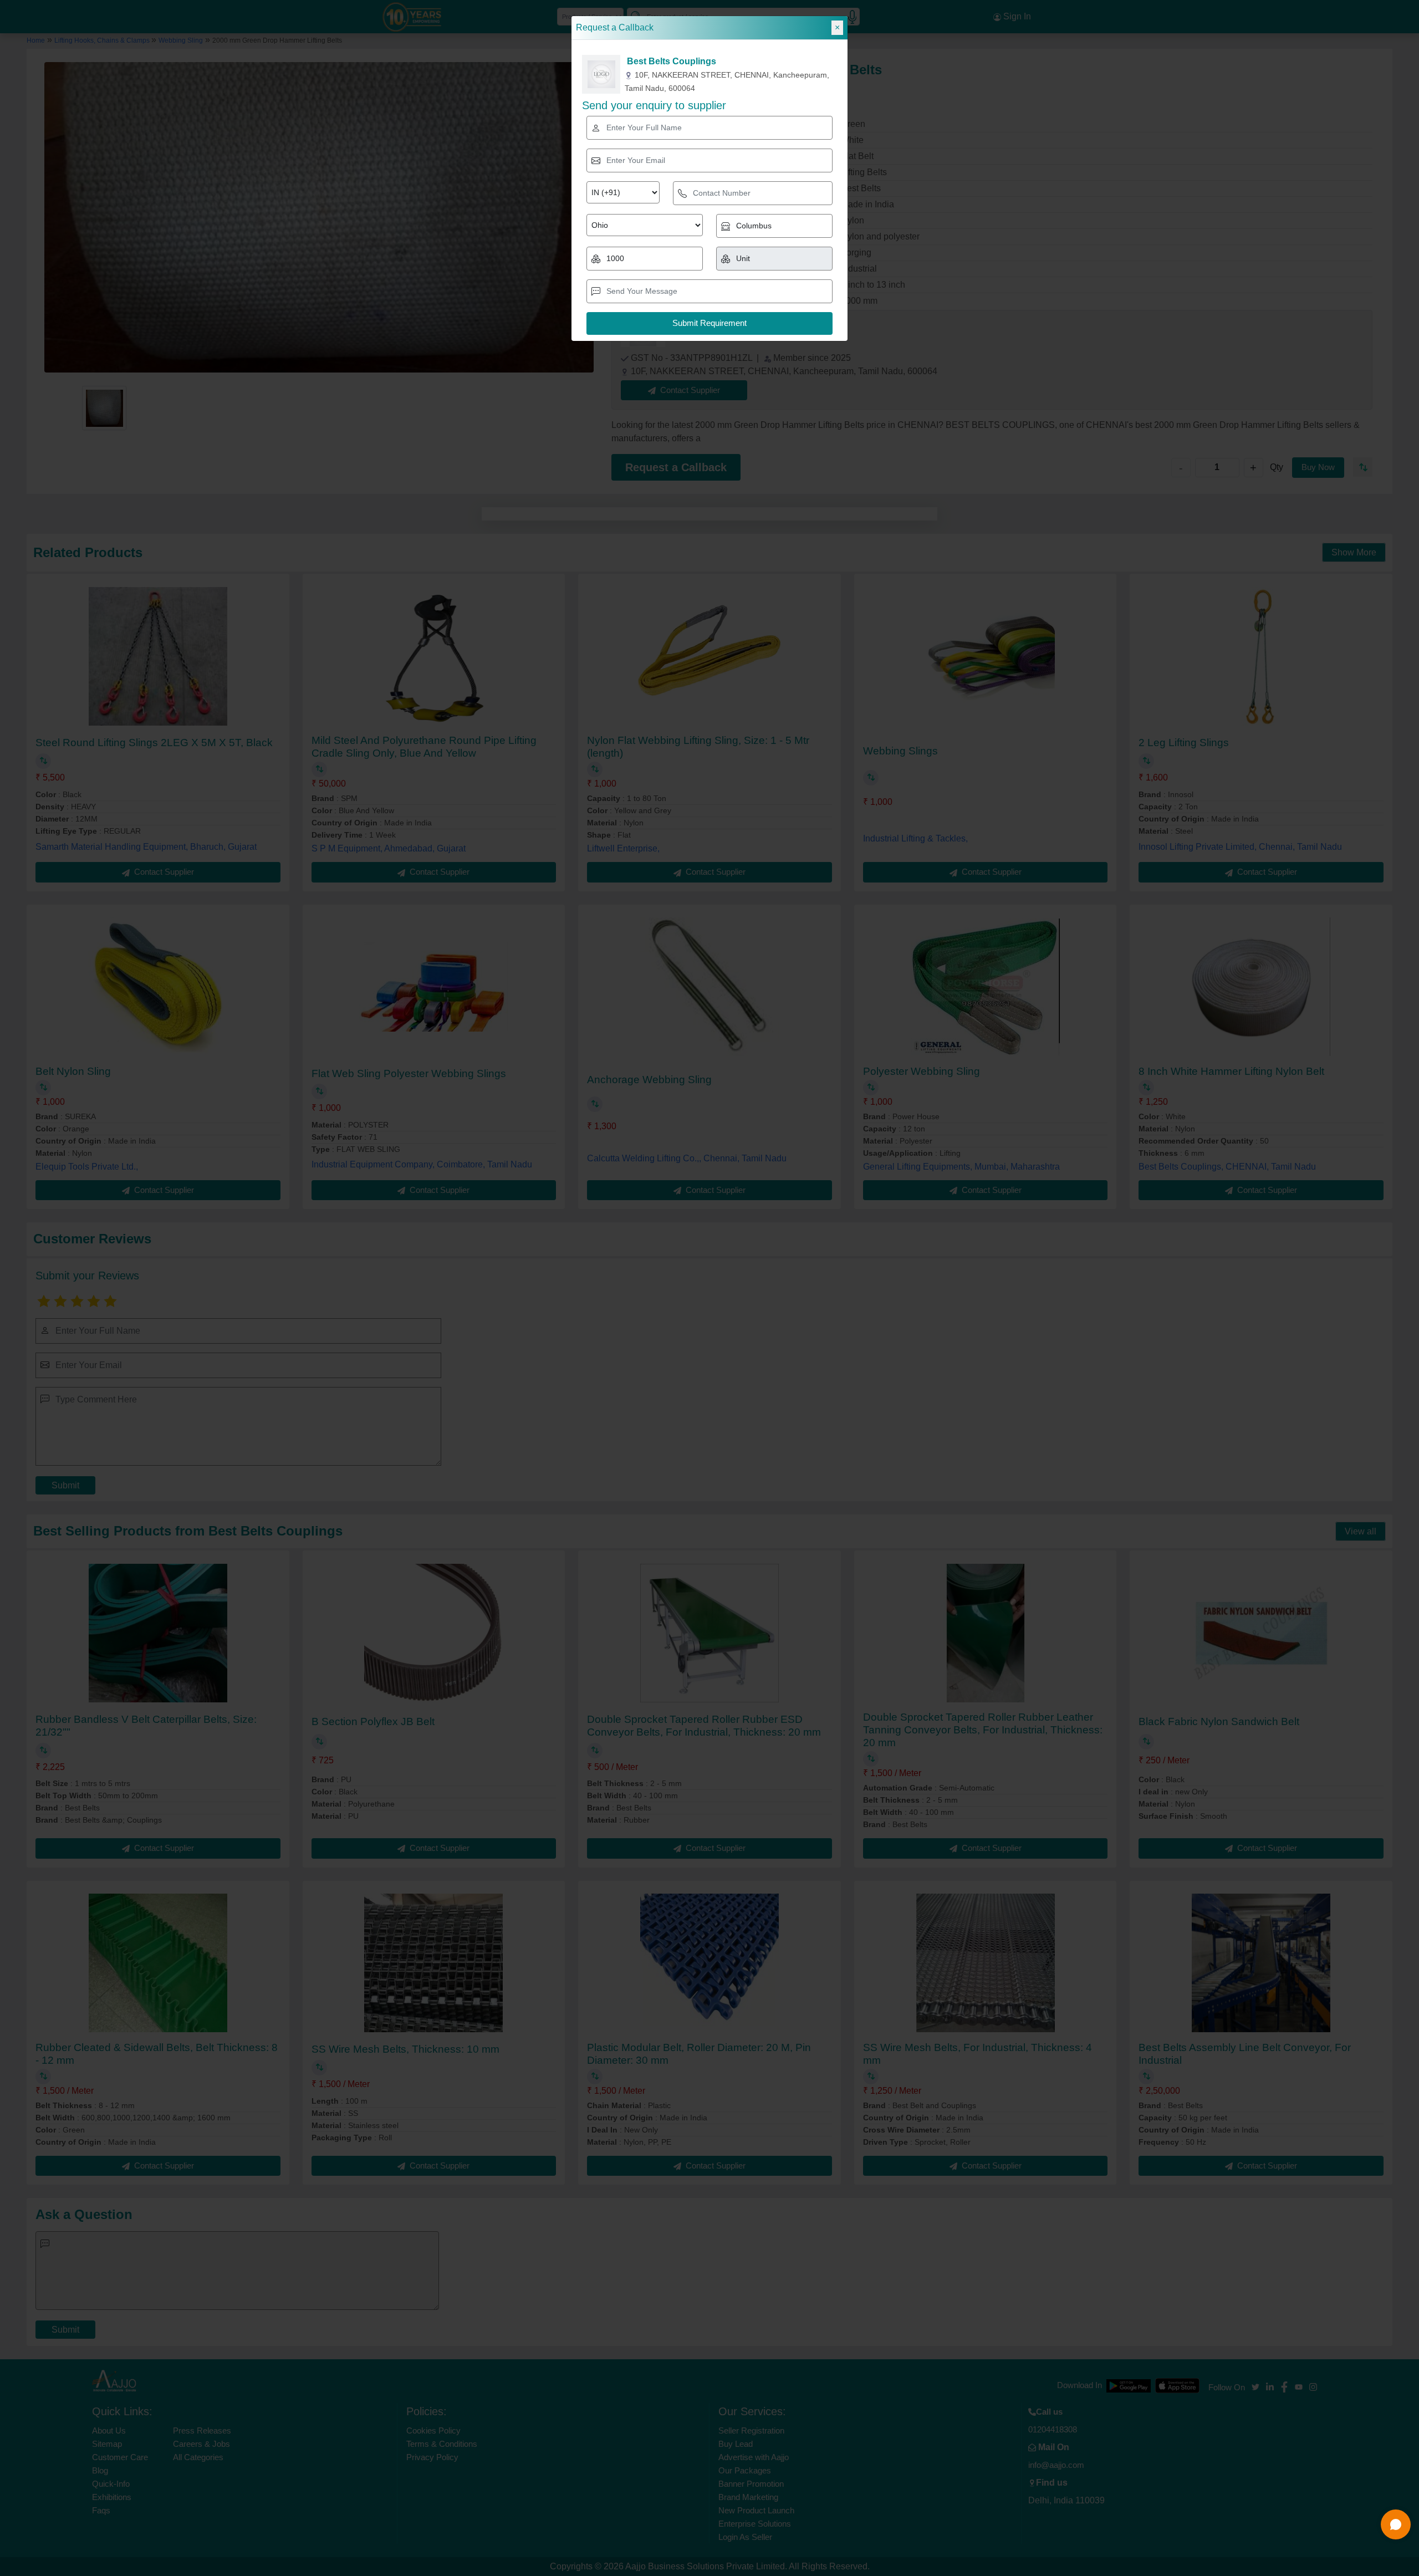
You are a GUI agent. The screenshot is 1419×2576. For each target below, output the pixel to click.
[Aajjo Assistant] (1396, 2524)
